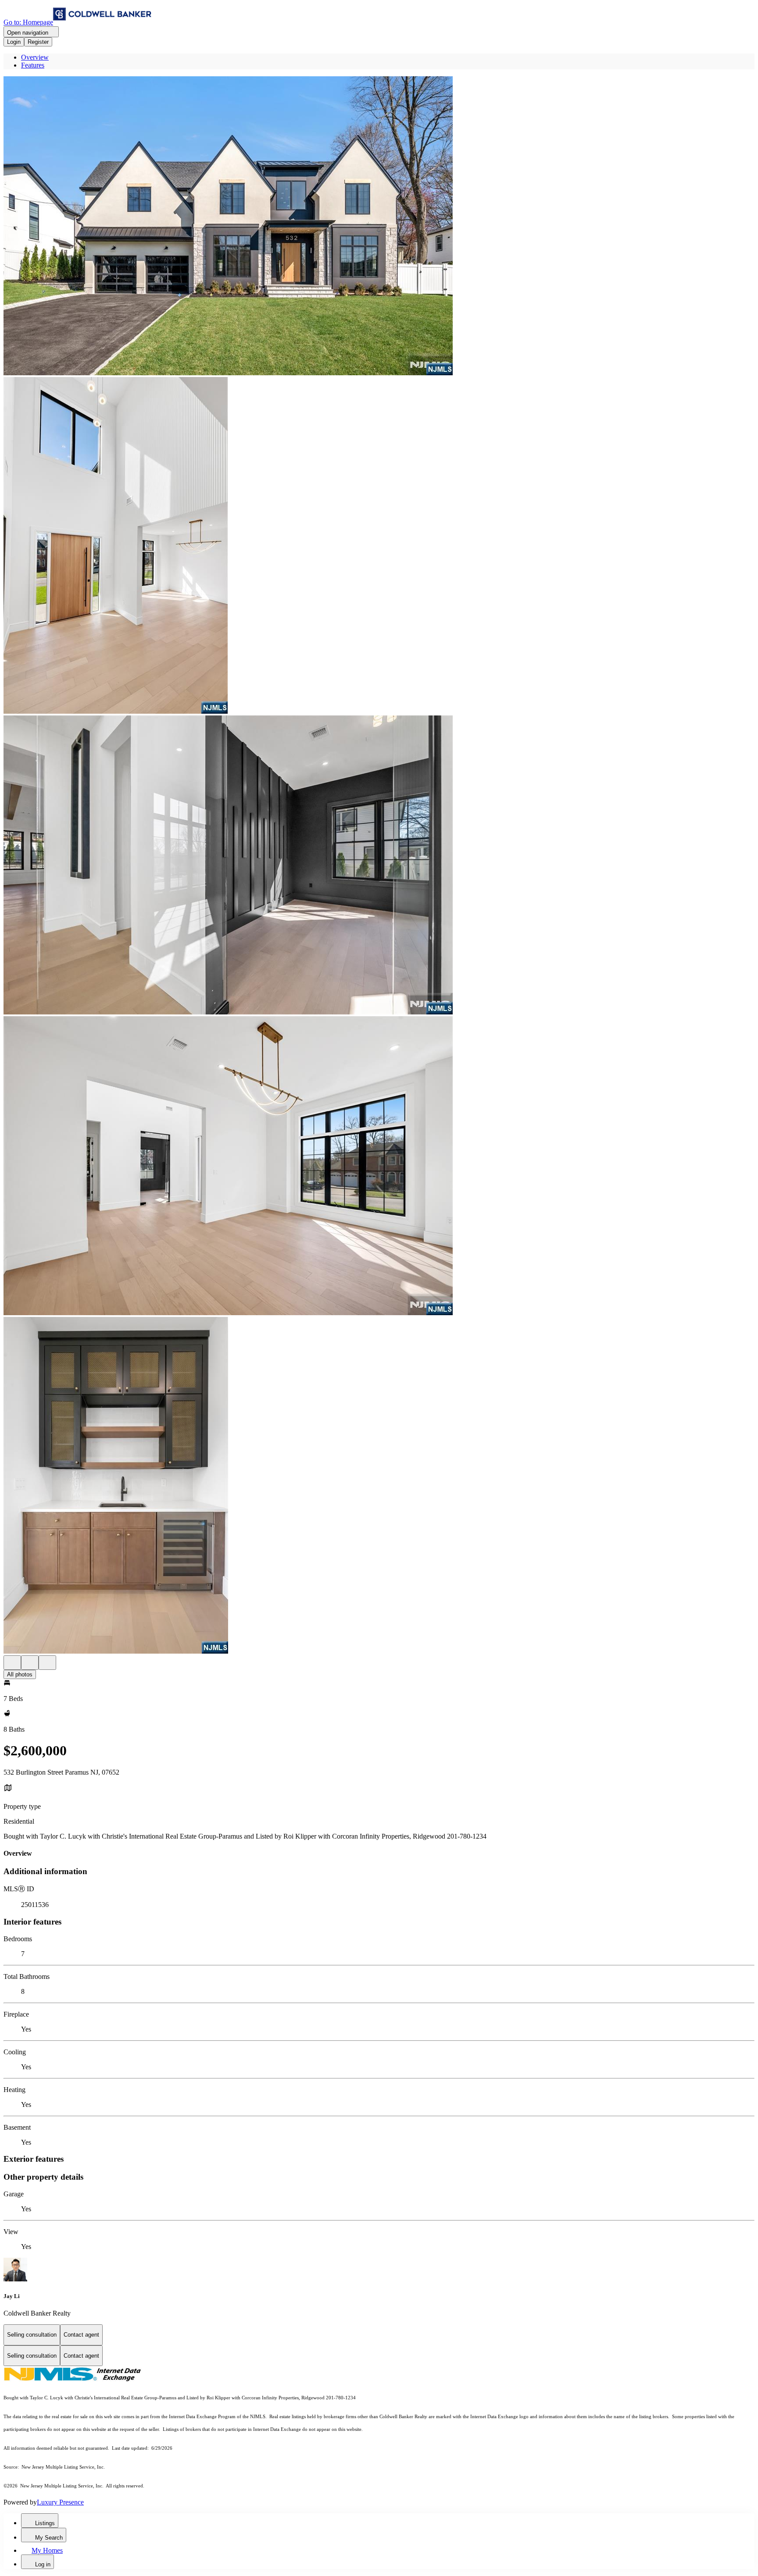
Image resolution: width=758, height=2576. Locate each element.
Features (33, 65)
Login (14, 42)
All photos (20, 1674)
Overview (35, 57)
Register (38, 42)
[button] (379, 227)
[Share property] (47, 1663)
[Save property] (30, 1663)
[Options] (12, 1663)
